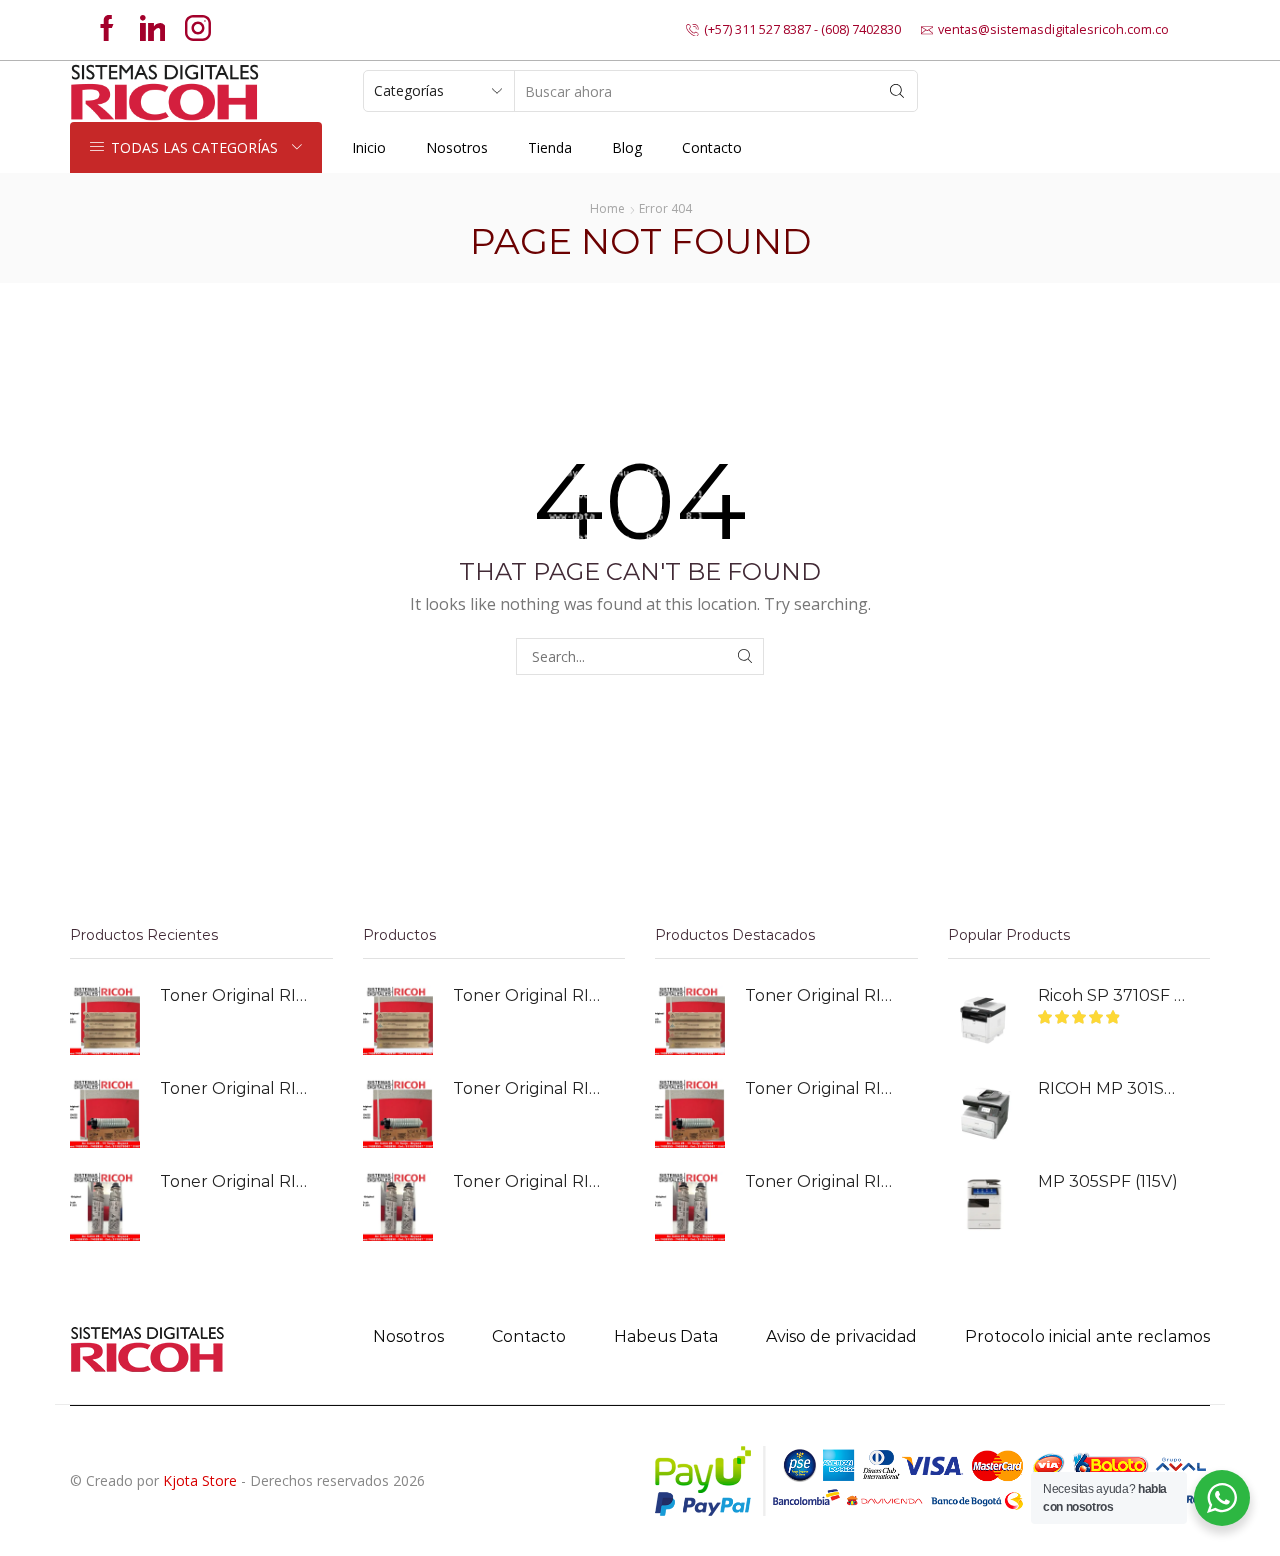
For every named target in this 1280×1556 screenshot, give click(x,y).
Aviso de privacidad (841, 1336)
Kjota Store (200, 1480)
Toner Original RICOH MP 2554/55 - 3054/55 (234, 1088)
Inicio (369, 147)
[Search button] (897, 91)
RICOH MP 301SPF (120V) (1112, 1088)
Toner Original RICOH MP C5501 (234, 995)
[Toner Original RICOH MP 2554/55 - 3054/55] (105, 1113)
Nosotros (457, 147)
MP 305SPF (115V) (1108, 1181)
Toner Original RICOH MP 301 (234, 1181)
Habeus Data (666, 1336)
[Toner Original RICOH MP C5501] (105, 1020)
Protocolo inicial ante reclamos (1087, 1336)
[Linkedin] (153, 30)
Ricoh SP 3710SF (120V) (1112, 995)
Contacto (712, 147)
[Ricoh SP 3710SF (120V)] (983, 1020)
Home (607, 208)
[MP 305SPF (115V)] (983, 1206)
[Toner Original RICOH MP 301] (105, 1206)
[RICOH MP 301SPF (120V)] (983, 1113)
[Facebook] (107, 30)
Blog (627, 147)
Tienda (550, 147)
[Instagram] (198, 30)
